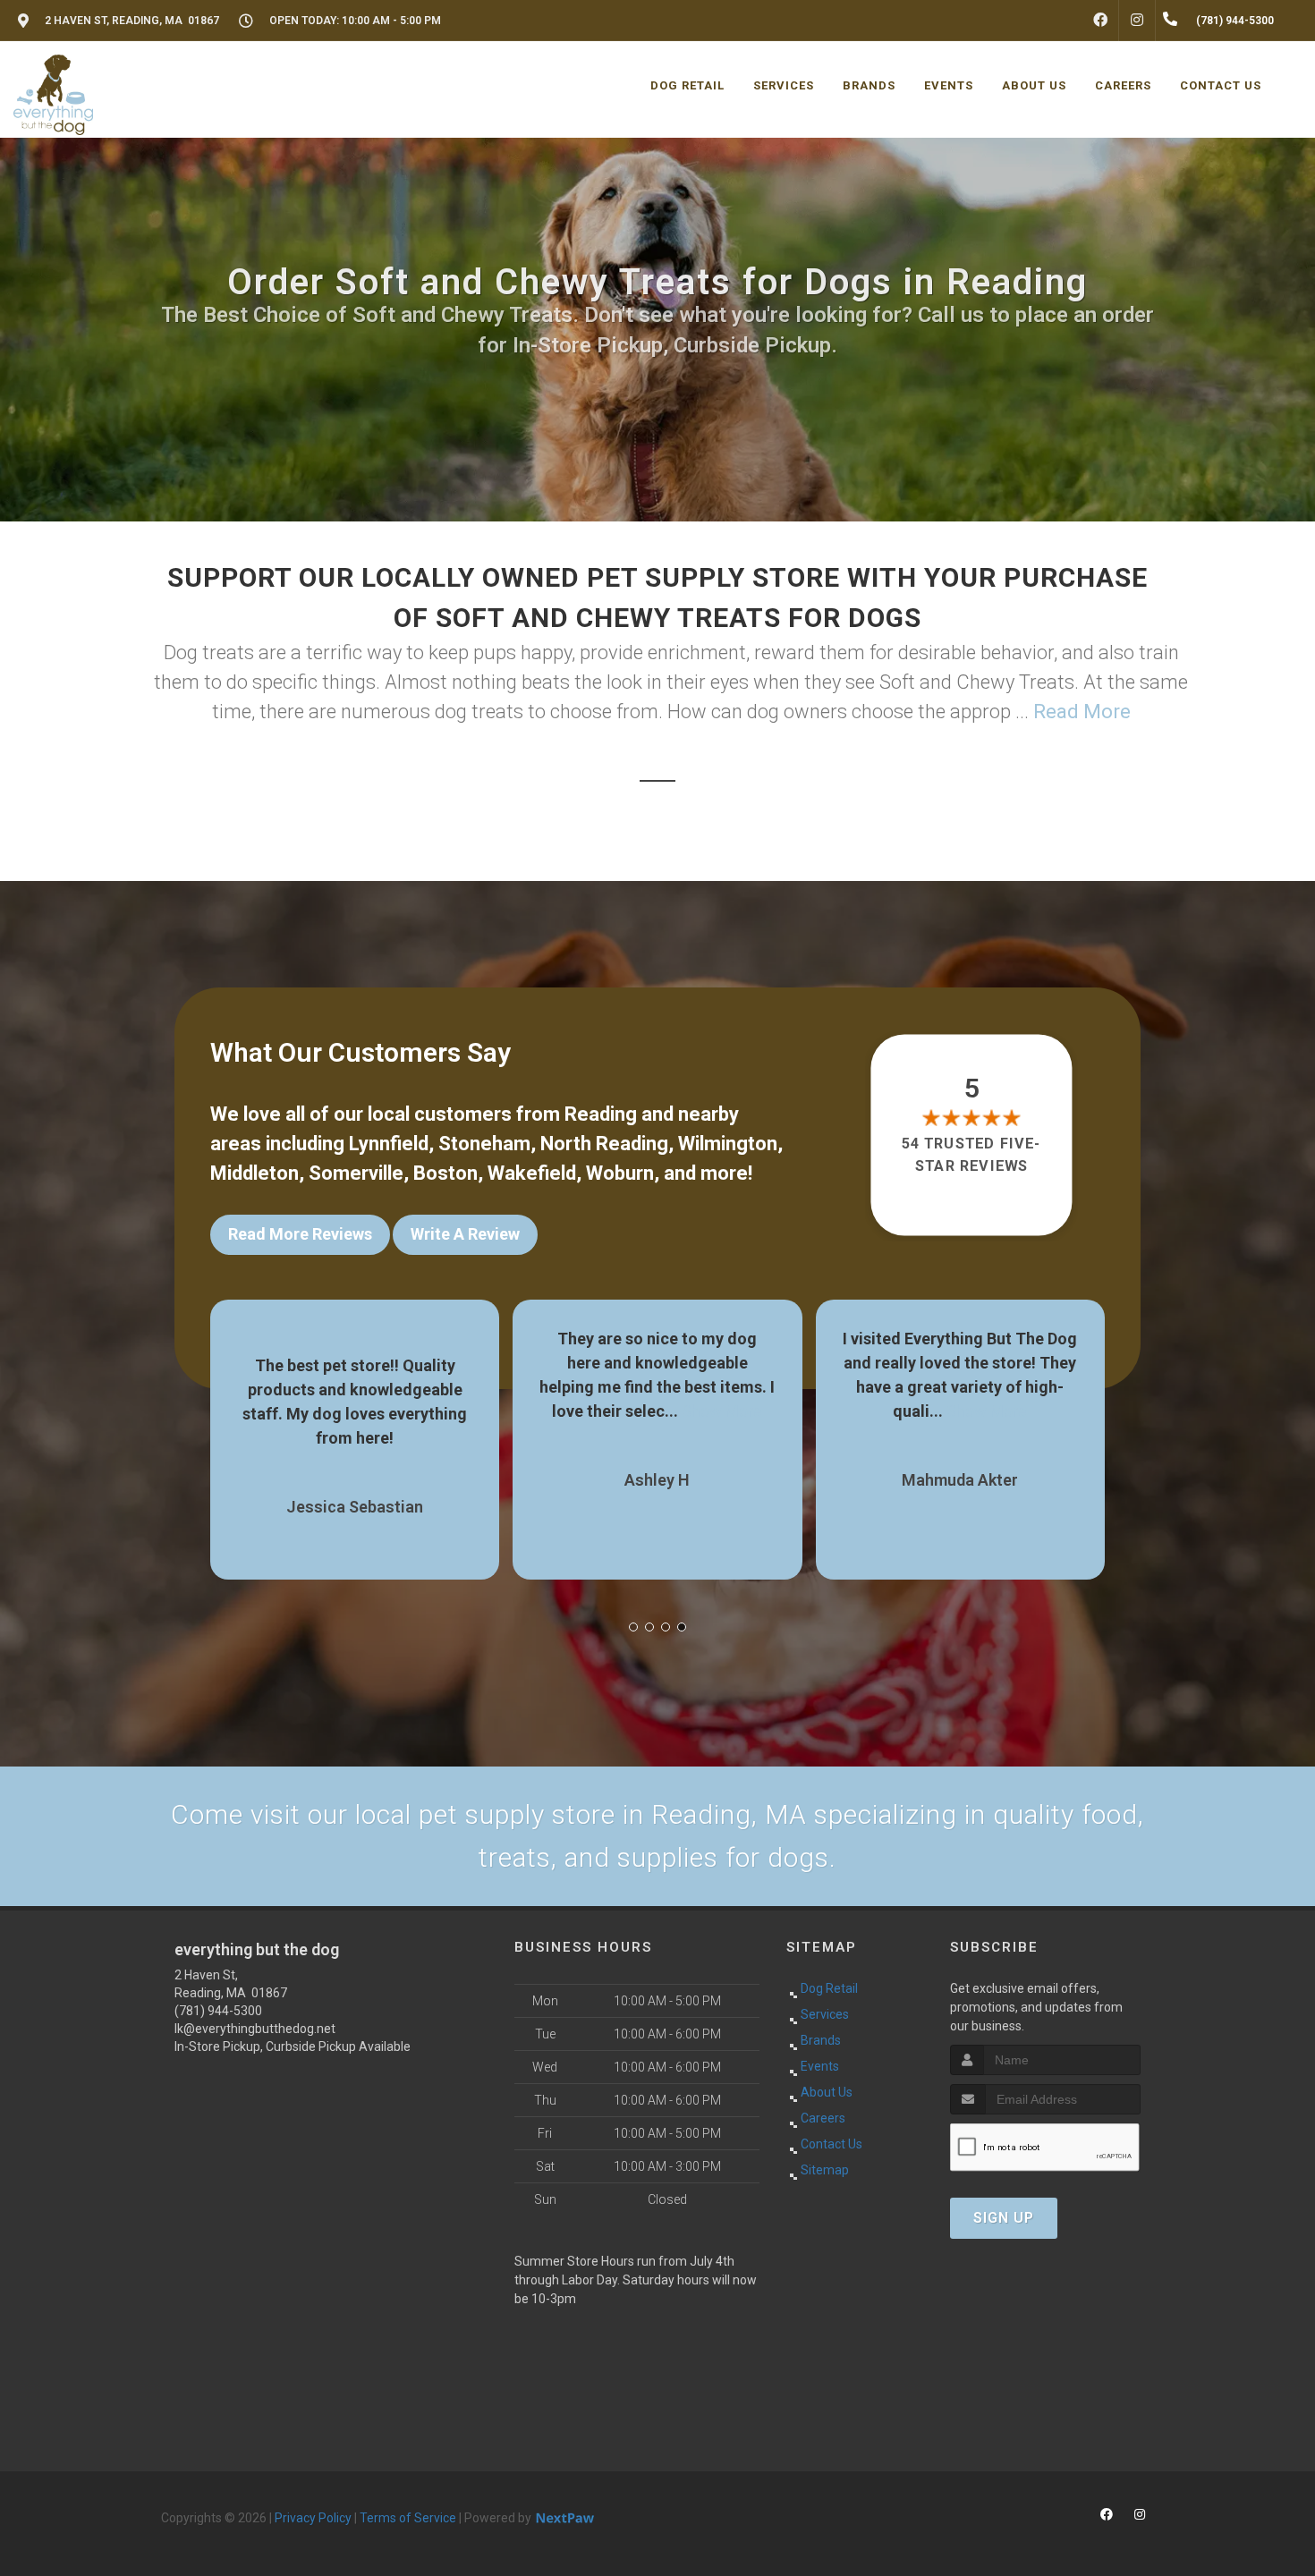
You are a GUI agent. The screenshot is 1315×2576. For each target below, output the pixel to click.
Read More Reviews (300, 1234)
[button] (633, 1627)
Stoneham (484, 1144)
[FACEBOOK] (1100, 21)
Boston (445, 1173)
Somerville (356, 1173)
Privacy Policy (313, 2518)
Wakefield (532, 1173)
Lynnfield (389, 1144)
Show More (420, 1411)
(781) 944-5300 (218, 2011)
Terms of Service (408, 2518)
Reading (601, 1114)
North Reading (604, 1144)
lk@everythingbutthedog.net (255, 2029)
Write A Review (465, 1234)
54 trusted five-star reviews (972, 1154)
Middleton (255, 1173)
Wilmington (728, 1144)
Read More (1082, 712)
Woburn (620, 1173)
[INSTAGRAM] (1137, 21)
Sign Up (1004, 2218)
